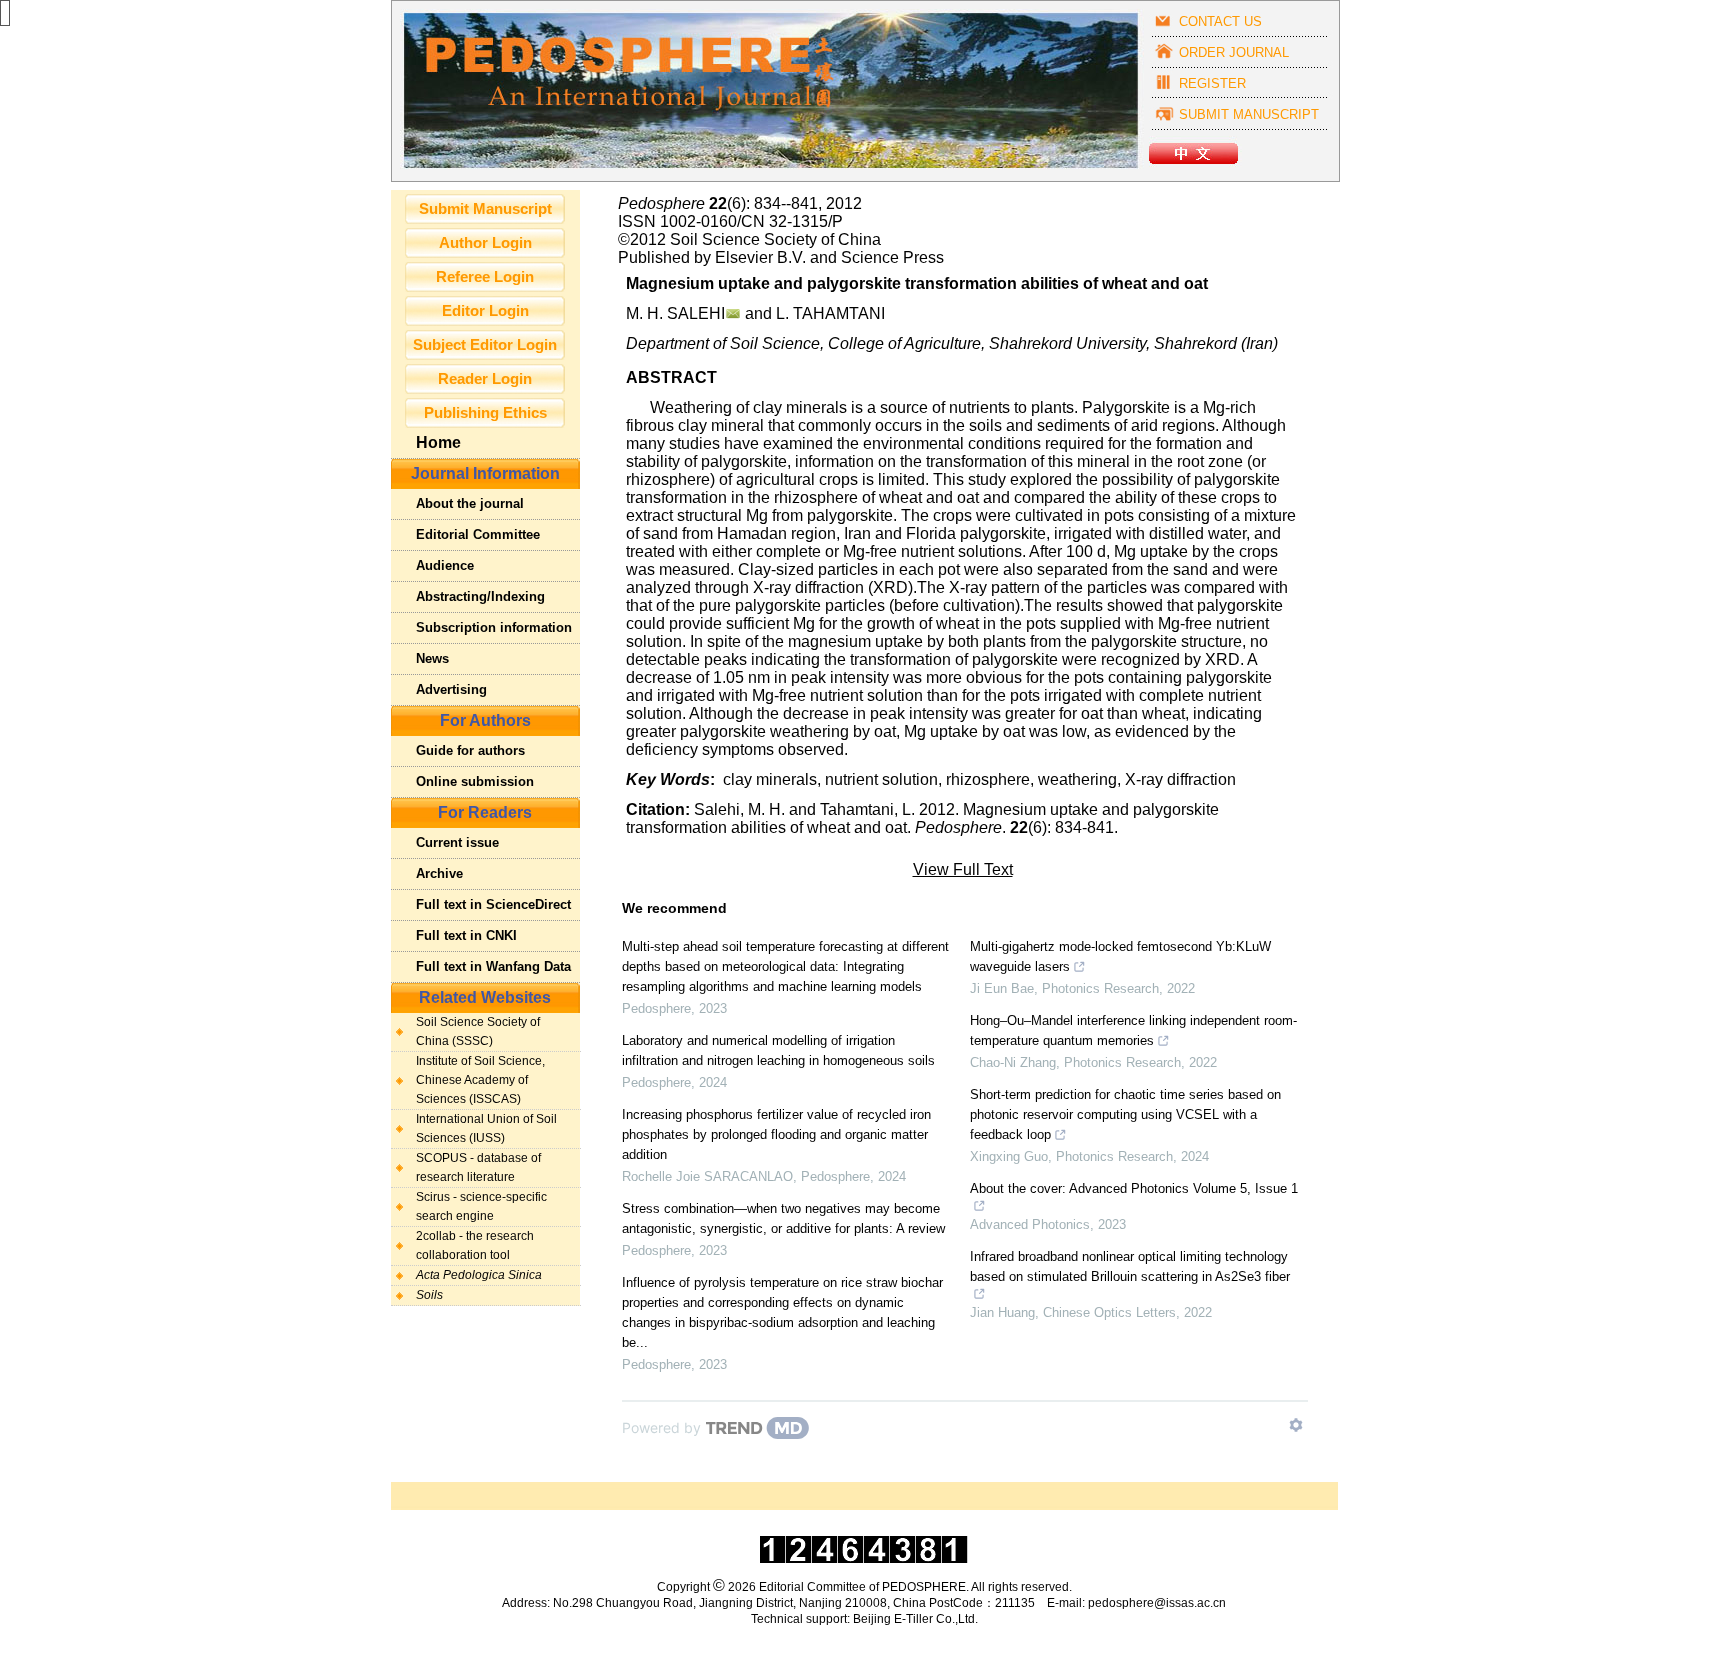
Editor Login (485, 311)
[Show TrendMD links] (1296, 1425)
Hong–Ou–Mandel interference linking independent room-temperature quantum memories (1133, 1030)
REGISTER (1212, 83)
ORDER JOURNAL (1234, 52)
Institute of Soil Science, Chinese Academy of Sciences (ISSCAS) (480, 1080)
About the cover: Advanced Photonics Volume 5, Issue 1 (1134, 1188)
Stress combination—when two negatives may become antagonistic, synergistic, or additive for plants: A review (783, 1218)
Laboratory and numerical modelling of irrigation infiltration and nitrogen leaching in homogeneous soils (778, 1050)
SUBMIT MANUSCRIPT (1249, 114)
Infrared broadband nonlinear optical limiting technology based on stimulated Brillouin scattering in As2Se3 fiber (1130, 1266)
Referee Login (485, 277)
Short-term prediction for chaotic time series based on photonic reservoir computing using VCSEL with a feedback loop (1125, 1114)
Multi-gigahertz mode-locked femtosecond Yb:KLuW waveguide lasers (1120, 956)
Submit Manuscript (485, 209)
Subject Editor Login (485, 345)
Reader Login (485, 379)
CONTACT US (1220, 21)
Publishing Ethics (485, 413)
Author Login (485, 243)
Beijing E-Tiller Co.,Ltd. (915, 1619)
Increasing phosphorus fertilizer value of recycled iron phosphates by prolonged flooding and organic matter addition (776, 1134)
